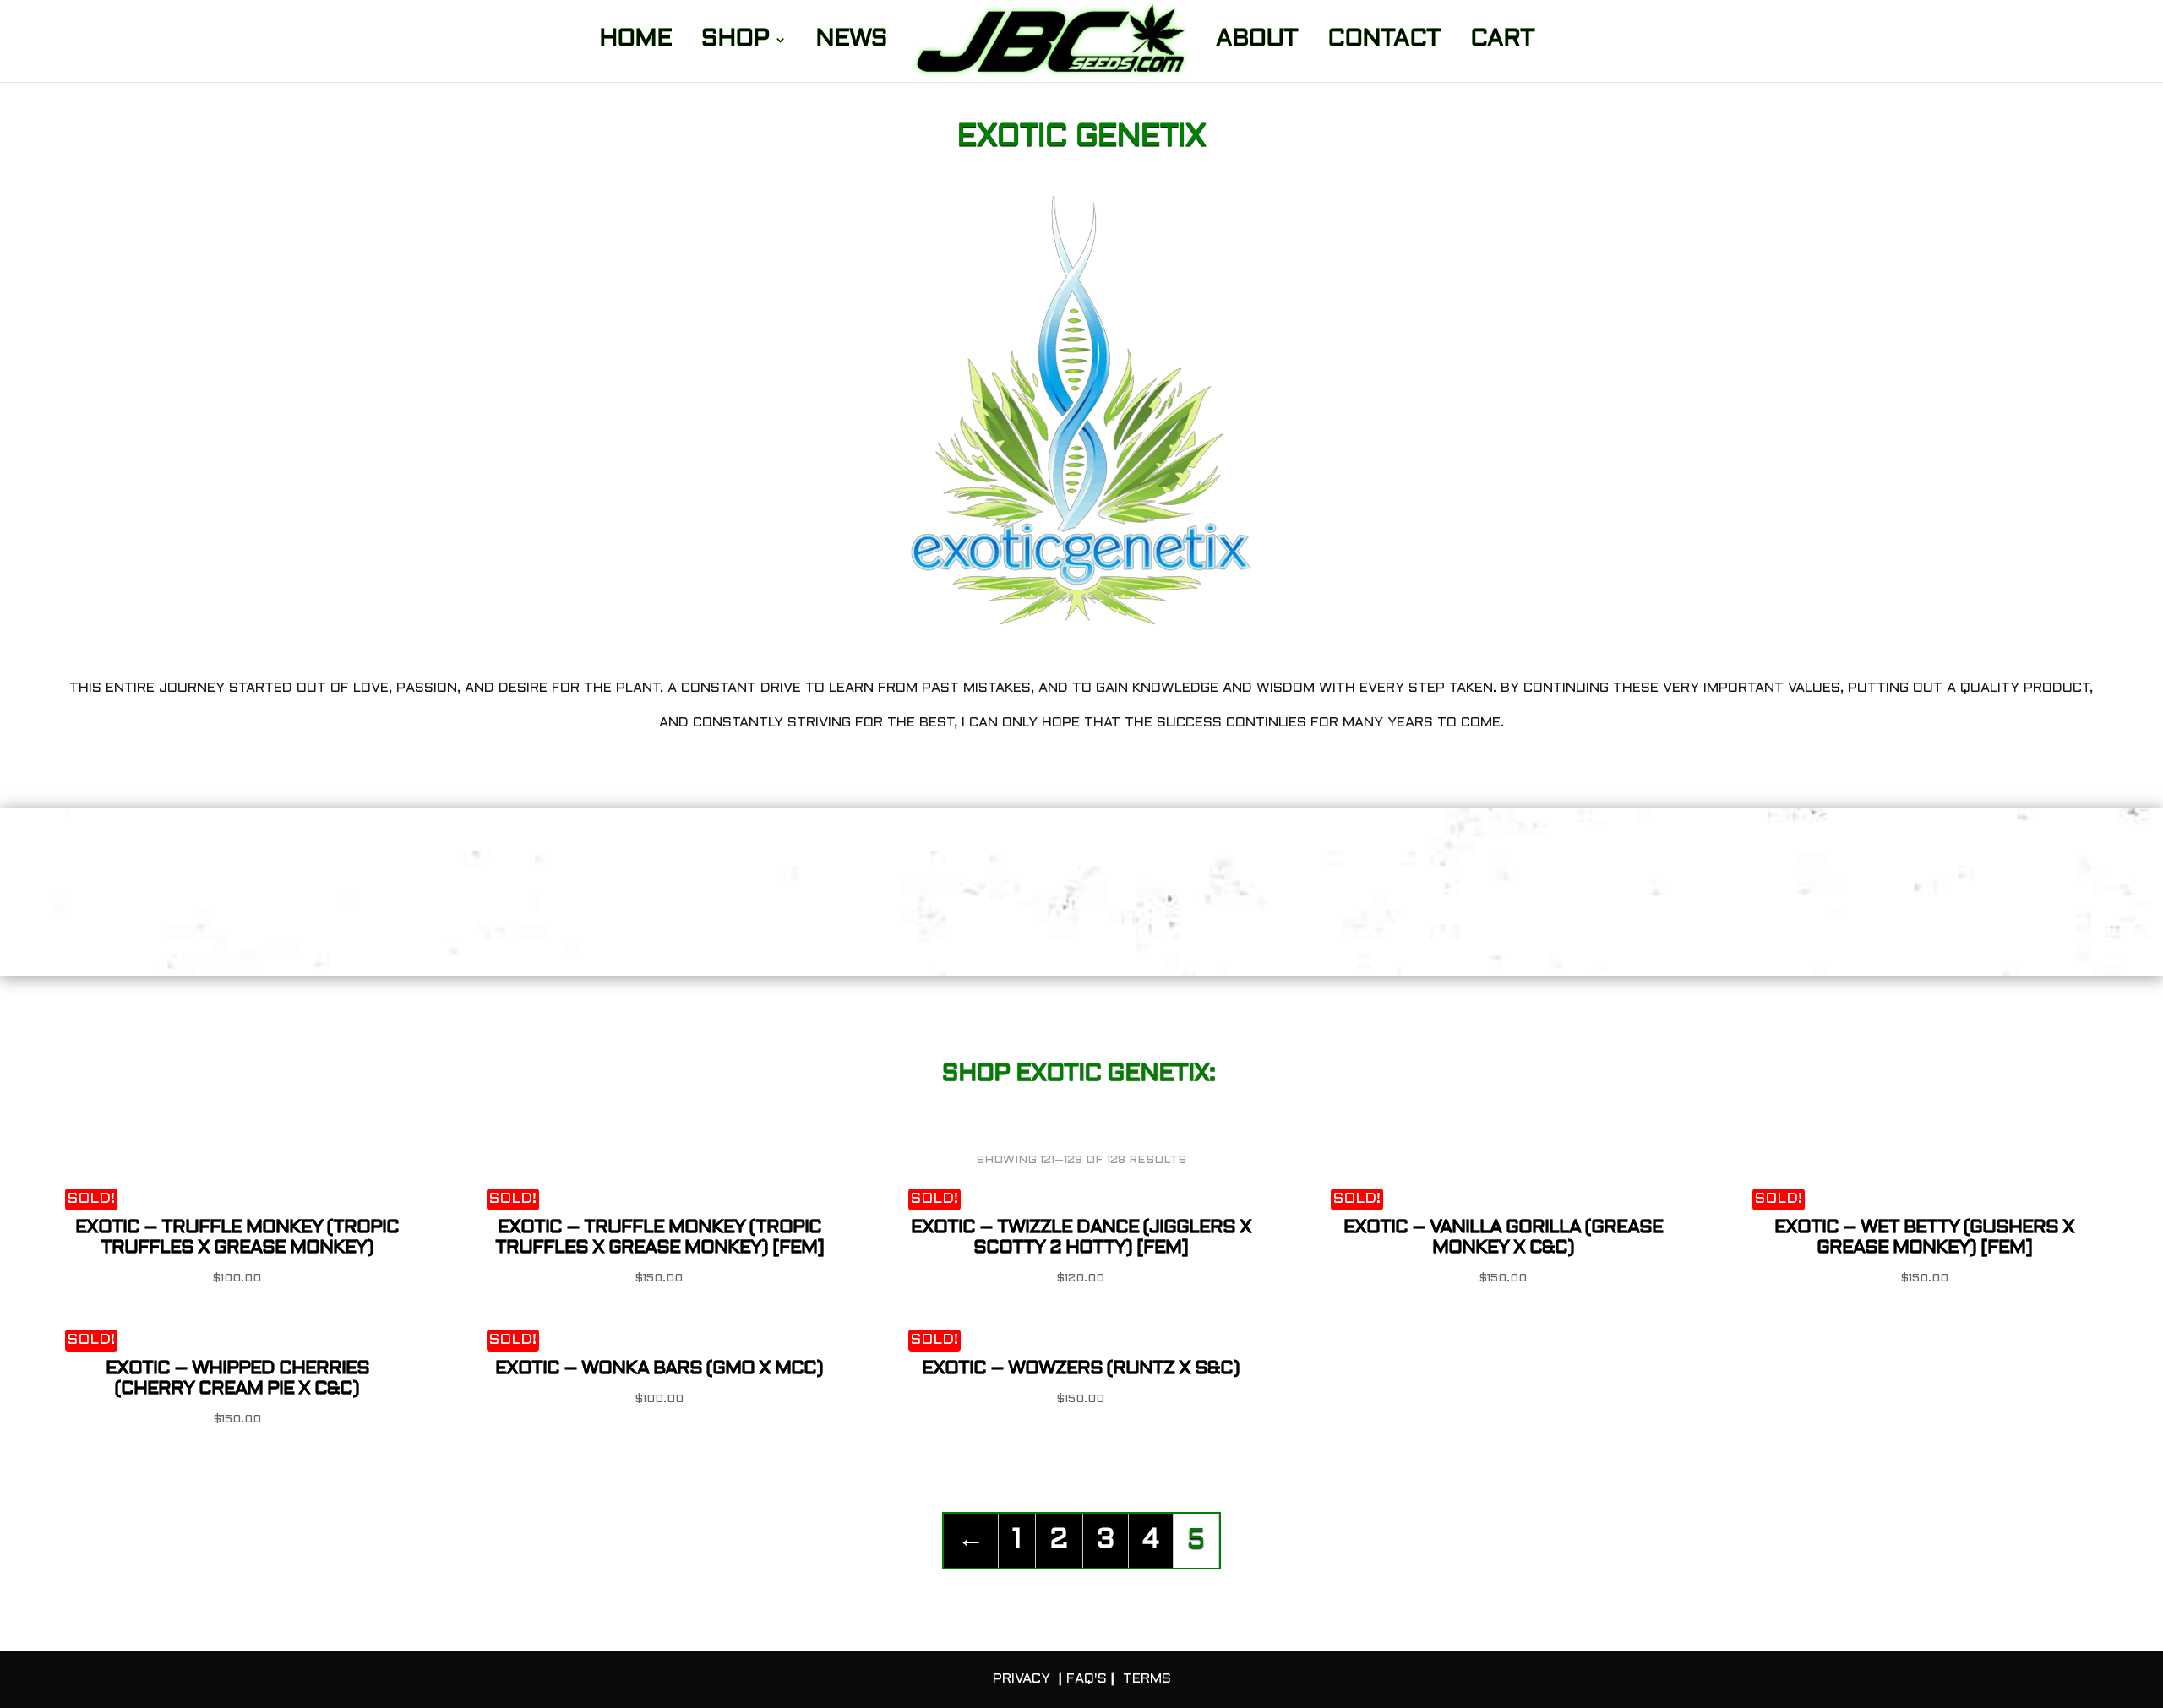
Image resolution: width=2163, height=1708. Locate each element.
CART (1502, 42)
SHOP (735, 42)
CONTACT (1384, 42)
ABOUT (1257, 42)
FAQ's (1087, 1679)
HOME (635, 42)
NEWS (851, 42)
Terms (1147, 1679)
